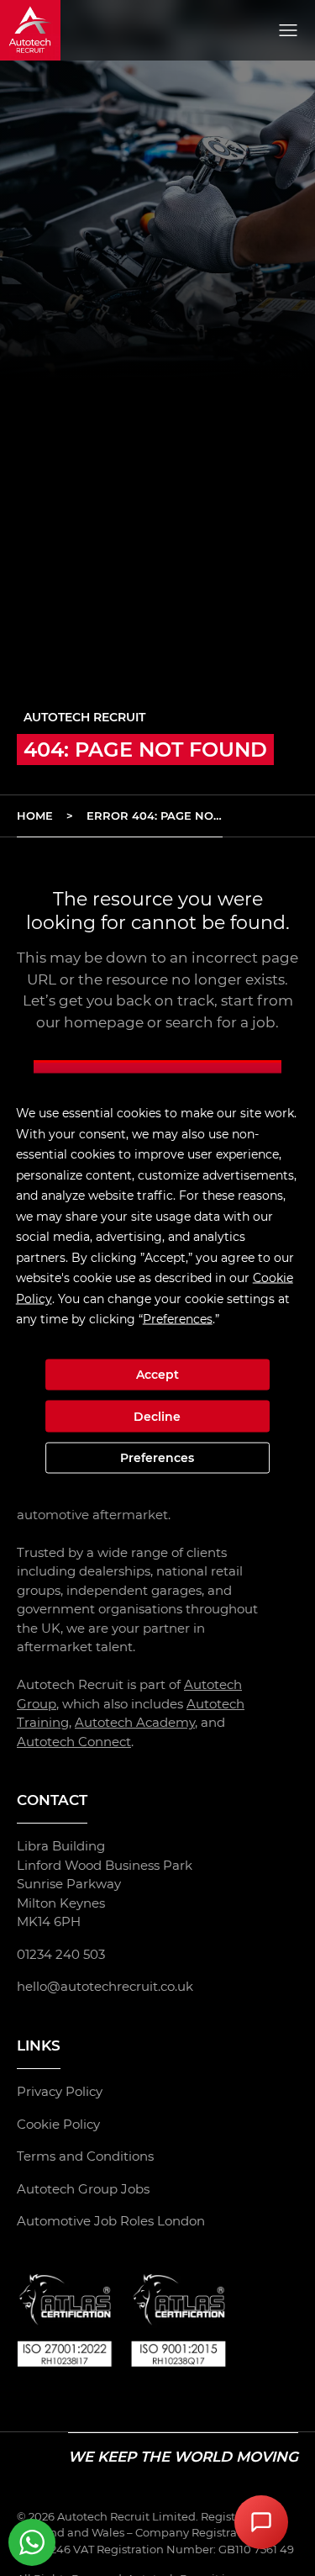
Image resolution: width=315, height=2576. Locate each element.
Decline (157, 1416)
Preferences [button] (178, 1319)
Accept (157, 1375)
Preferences (157, 1458)
